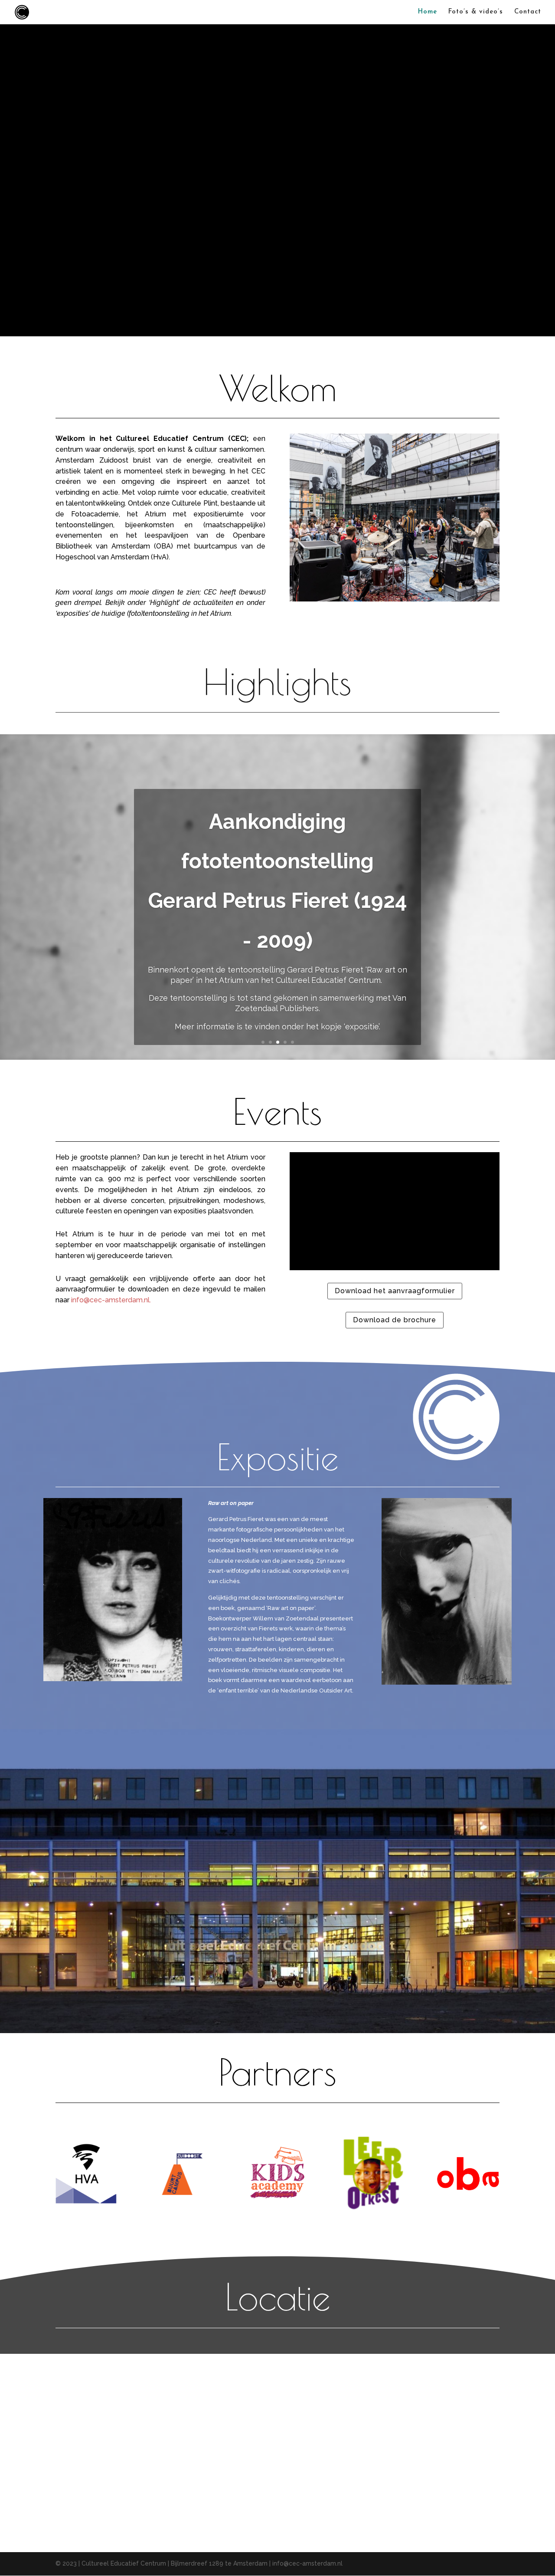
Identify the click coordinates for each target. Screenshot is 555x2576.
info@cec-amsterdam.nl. (112, 1300)
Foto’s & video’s (476, 12)
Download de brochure (395, 1320)
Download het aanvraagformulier (395, 1291)
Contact (528, 12)
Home (428, 12)
